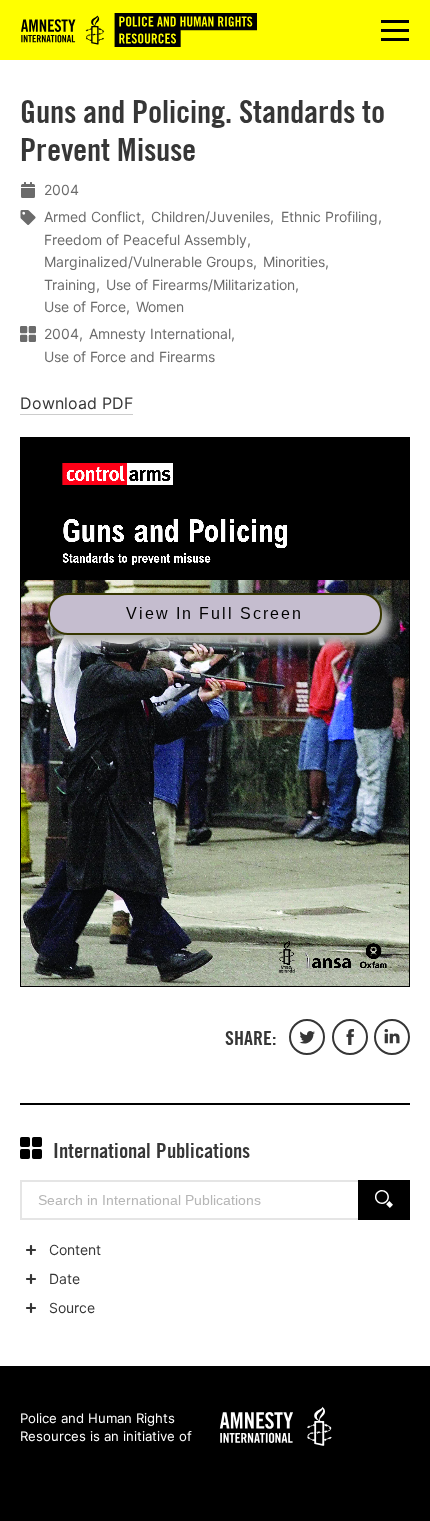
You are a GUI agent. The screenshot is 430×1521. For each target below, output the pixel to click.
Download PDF (76, 403)
